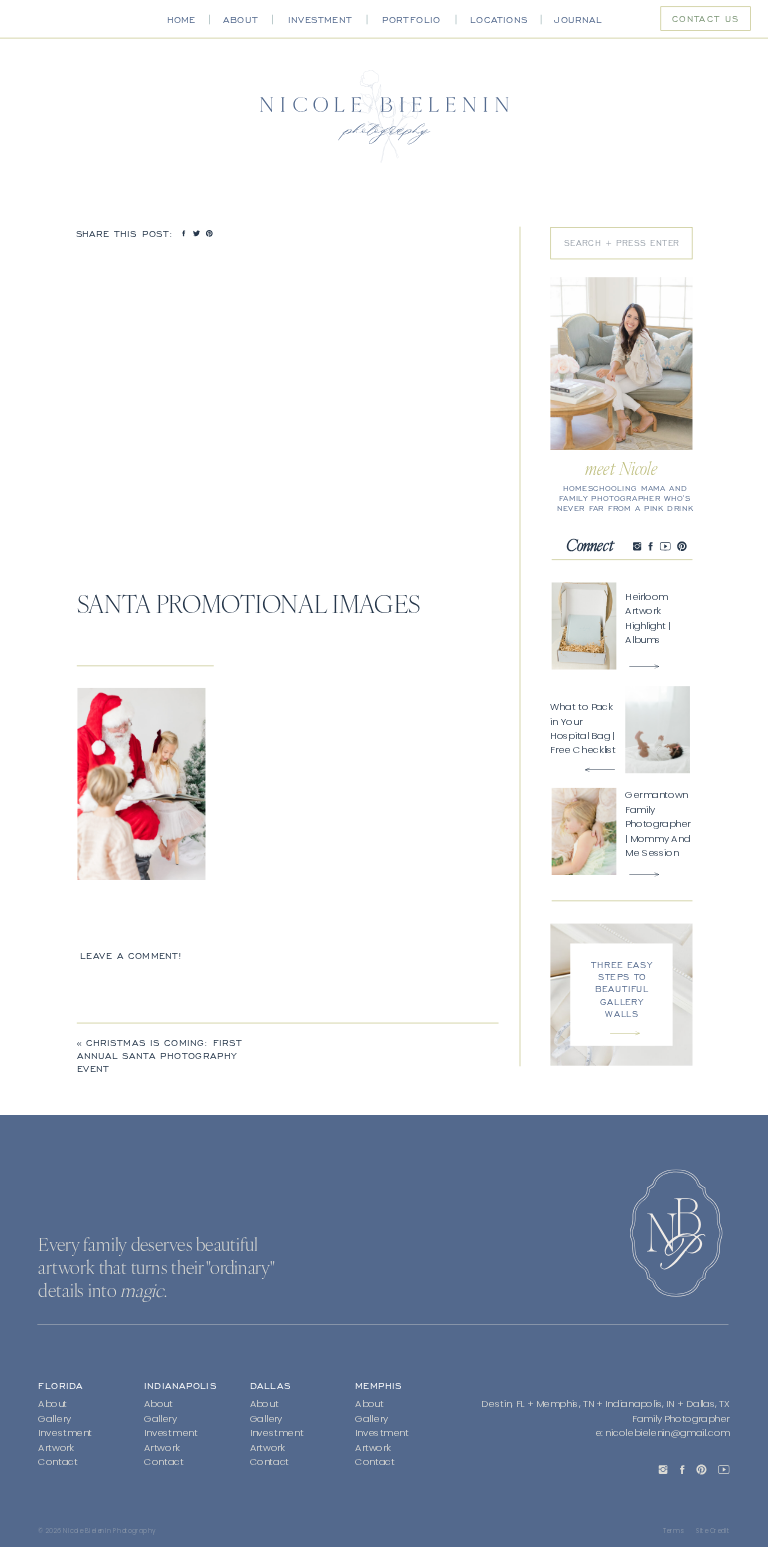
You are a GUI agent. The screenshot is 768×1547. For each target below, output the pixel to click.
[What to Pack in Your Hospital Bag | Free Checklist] (599, 769)
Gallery (54, 1418)
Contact (58, 1461)
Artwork (55, 1447)
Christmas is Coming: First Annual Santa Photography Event (160, 1055)
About (52, 1404)
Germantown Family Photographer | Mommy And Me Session (657, 823)
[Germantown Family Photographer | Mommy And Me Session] (643, 874)
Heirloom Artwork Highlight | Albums (647, 617)
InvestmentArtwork (382, 1440)
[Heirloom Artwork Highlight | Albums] (643, 666)
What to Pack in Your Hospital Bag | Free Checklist (583, 727)
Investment (65, 1432)
